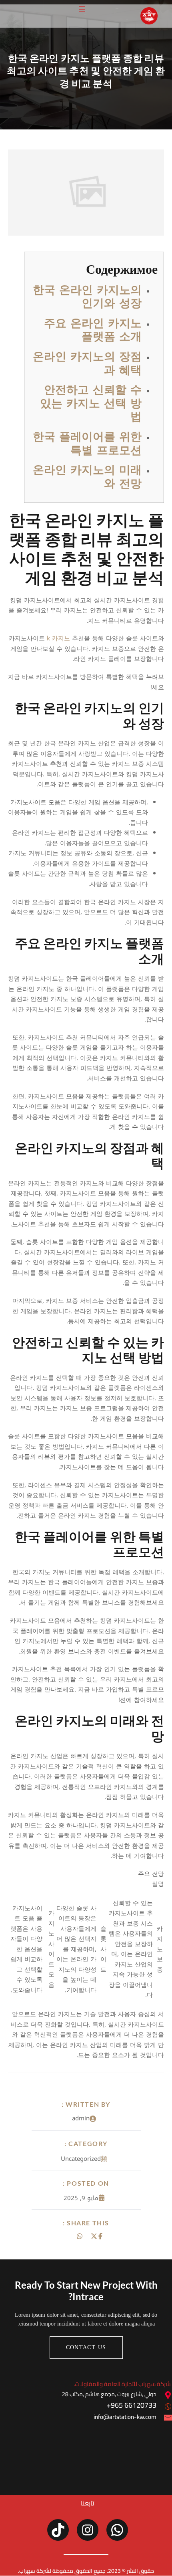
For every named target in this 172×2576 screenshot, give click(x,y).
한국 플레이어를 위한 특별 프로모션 (87, 443)
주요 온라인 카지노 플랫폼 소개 (93, 330)
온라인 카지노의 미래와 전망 (87, 477)
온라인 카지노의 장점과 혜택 (87, 363)
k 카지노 (58, 638)
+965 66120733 (132, 2405)
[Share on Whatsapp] (80, 2236)
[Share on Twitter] (94, 2236)
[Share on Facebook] (100, 2236)
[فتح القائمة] (82, 9)
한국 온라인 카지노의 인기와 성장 (87, 297)
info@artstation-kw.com (125, 2417)
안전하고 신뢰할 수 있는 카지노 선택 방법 (91, 403)
